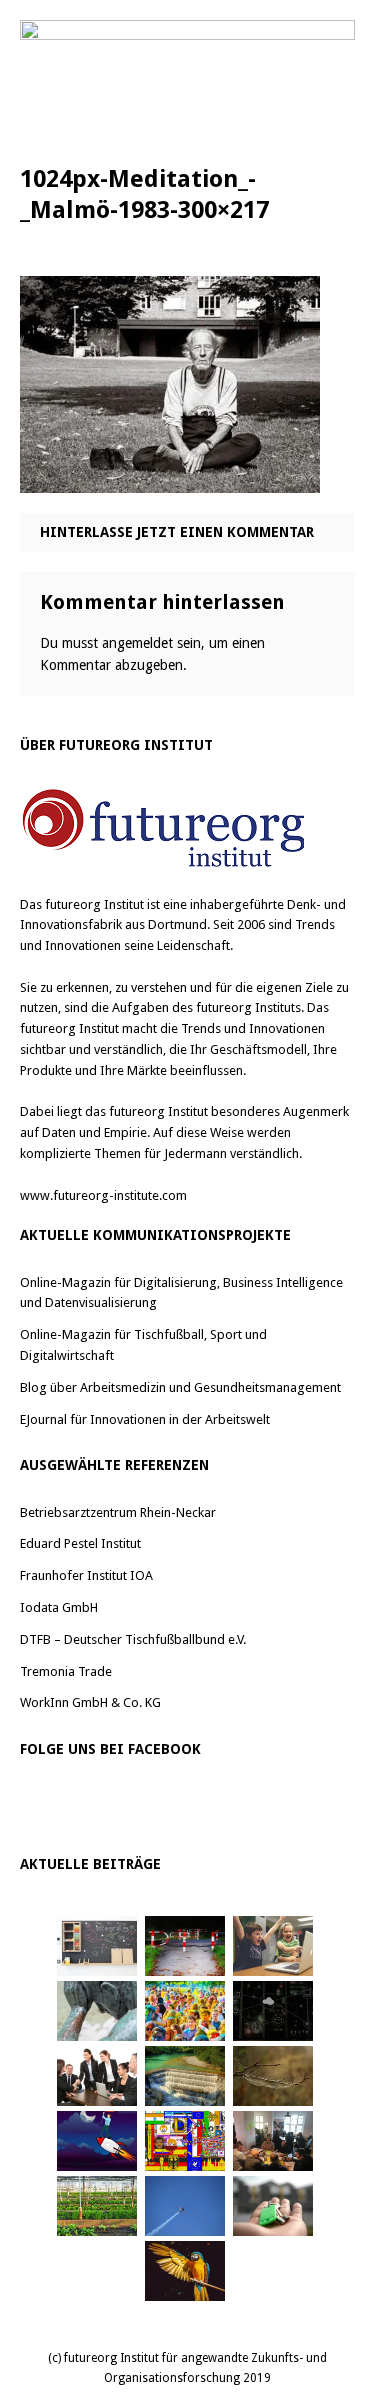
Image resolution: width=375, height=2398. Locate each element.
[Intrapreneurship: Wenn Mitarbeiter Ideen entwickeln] (97, 2141)
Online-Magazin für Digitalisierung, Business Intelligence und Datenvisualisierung (181, 1293)
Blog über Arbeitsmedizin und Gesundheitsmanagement (180, 1387)
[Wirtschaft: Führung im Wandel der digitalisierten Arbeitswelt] (185, 2206)
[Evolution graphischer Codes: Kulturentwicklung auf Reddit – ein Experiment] (185, 2141)
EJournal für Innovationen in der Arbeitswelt (145, 1419)
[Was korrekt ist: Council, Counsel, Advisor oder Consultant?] (97, 2076)
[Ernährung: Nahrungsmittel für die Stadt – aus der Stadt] (97, 2206)
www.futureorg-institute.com (103, 1195)
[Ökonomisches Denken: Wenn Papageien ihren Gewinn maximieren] (185, 2271)
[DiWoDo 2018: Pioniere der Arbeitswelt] (273, 2141)
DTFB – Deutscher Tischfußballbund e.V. (133, 1639)
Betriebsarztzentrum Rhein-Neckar (118, 1512)
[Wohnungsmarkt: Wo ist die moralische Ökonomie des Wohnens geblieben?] (273, 2206)
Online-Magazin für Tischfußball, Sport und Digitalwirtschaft (143, 1345)
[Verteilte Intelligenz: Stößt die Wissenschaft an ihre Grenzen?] (273, 2011)
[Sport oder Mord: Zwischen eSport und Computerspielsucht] (273, 1946)
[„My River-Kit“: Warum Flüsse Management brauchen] (185, 2076)
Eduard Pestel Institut (80, 1543)
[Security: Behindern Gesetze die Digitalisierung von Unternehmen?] (185, 1946)
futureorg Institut (94, 904)
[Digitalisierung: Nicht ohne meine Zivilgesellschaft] (185, 2011)
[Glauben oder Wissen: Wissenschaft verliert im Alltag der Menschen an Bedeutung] (97, 2011)
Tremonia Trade (66, 1671)
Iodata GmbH (59, 1607)
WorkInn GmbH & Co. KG (90, 1702)
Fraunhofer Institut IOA (86, 1575)
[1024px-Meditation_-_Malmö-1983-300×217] (170, 478)
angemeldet (137, 643)
